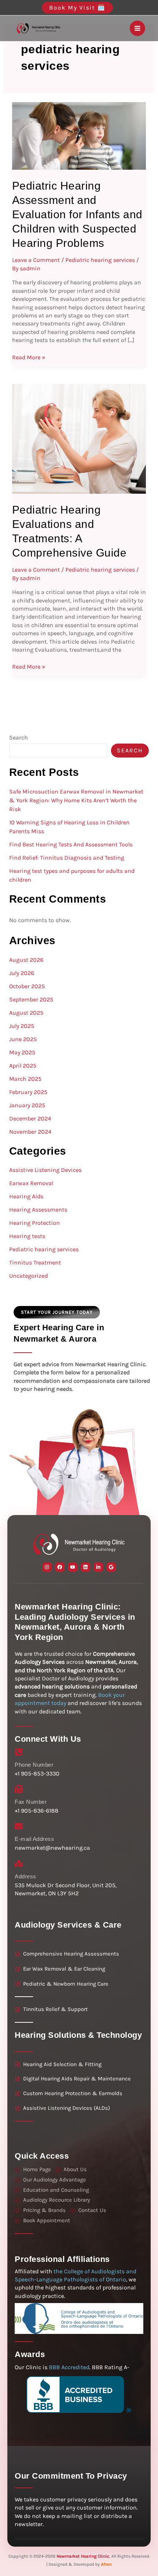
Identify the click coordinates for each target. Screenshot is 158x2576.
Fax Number (31, 1802)
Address (26, 1876)
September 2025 (31, 999)
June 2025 (23, 1039)
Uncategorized (28, 1276)
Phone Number (34, 1765)
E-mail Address (34, 1839)
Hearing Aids (26, 1196)
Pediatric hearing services (100, 260)
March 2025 (25, 1079)
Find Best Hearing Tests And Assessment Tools (71, 844)
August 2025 (26, 1013)
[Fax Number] (19, 1789)
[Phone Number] (19, 1752)
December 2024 (30, 1118)
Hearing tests (27, 1236)
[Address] (19, 1864)
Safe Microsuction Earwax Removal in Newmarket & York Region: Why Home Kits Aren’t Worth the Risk (76, 800)
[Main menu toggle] (137, 28)
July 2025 (22, 1026)
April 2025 (23, 1066)
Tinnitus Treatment (35, 1262)
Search (19, 737)
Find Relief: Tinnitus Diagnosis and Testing (67, 858)
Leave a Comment (36, 260)
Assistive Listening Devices (45, 1170)
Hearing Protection (35, 1223)
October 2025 (27, 986)
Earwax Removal (31, 1183)
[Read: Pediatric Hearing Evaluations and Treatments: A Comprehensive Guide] (79, 438)
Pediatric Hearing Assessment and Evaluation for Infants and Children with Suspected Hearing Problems (77, 214)
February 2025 (28, 1092)
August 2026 (26, 960)
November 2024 (30, 1132)
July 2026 (22, 973)
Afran (106, 2564)
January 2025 (27, 1105)
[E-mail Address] (19, 1826)
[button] (79, 8)
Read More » (29, 357)
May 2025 (22, 1052)
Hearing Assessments (38, 1210)
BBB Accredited (69, 2367)
